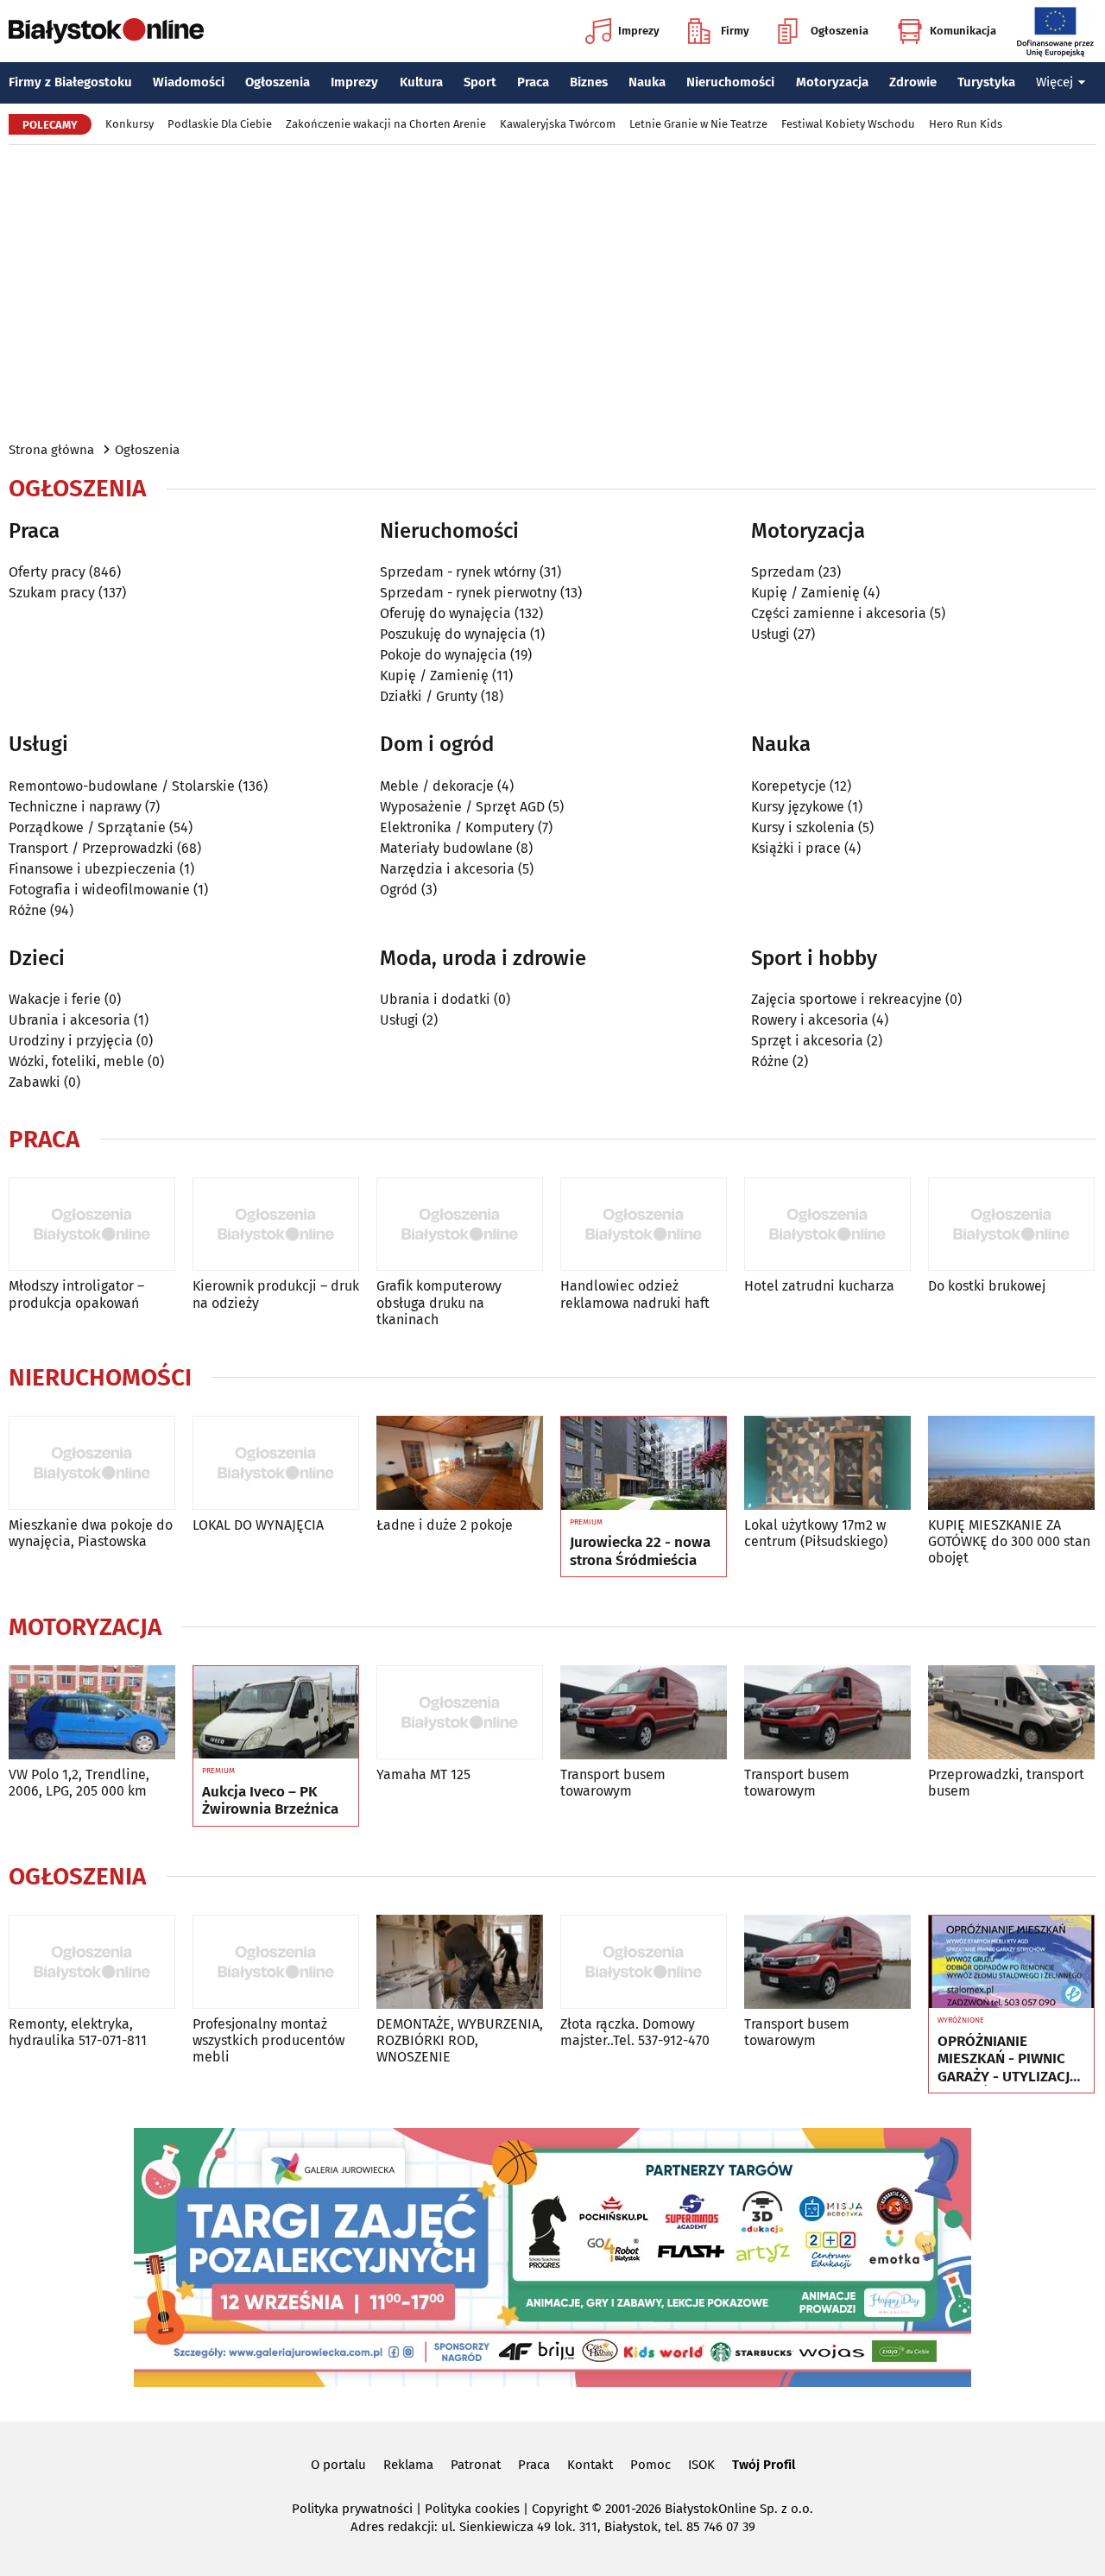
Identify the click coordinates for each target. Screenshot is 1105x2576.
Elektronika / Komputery (457, 827)
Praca (533, 82)
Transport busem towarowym (613, 1783)
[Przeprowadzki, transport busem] (1011, 1712)
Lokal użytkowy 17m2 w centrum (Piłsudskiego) (816, 1533)
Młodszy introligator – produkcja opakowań (76, 1294)
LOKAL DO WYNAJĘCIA (258, 1525)
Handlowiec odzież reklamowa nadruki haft (635, 1294)
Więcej (1054, 82)
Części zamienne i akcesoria (839, 613)
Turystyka (986, 82)
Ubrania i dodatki (435, 999)
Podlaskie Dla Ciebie (220, 124)
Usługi (770, 634)
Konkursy (129, 124)
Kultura (421, 82)
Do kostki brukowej (987, 1286)
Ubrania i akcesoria (69, 1020)
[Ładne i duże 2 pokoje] (460, 1463)
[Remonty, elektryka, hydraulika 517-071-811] (92, 1962)
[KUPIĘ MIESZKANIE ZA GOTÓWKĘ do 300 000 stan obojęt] (1011, 1463)
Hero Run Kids (966, 124)
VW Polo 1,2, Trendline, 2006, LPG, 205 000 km (79, 1783)
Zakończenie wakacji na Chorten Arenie (386, 124)
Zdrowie (913, 82)
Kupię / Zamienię (434, 676)
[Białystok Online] (106, 31)
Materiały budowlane (446, 848)
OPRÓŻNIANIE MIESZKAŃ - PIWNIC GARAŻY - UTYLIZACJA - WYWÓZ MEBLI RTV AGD (1008, 2059)
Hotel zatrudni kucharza (819, 1286)
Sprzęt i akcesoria (807, 1041)
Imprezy (639, 31)
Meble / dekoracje (437, 786)
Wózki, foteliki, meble (76, 1061)
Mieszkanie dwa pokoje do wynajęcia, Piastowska (91, 1533)
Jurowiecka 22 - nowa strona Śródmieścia (640, 1551)
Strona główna (51, 450)
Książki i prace (796, 848)
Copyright (560, 2509)
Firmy (735, 31)
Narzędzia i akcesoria (447, 869)
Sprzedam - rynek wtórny (458, 572)
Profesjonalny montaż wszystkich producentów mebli (268, 2040)
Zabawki (35, 1082)
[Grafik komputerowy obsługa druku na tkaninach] (460, 1225)
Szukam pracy (52, 593)
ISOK (701, 2465)
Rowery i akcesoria (810, 1020)
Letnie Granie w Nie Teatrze (698, 124)
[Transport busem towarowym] (644, 1712)
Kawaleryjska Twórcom (558, 124)
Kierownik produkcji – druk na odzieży (276, 1294)
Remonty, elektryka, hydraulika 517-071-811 (78, 2032)
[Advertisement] (552, 292)
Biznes (589, 82)
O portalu (338, 2465)
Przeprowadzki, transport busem (1006, 1783)
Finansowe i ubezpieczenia (92, 869)
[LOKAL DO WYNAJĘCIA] (276, 1463)
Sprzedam (783, 572)
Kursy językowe (798, 807)
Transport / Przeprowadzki (91, 848)
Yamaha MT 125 (423, 1774)
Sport (480, 82)
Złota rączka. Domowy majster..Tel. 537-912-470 (635, 2032)
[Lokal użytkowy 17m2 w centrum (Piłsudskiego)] (827, 1463)
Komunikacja (963, 31)
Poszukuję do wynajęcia (453, 634)
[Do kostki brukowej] (1011, 1225)
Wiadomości (189, 82)
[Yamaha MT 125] (460, 1712)
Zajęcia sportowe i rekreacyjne (846, 999)
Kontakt (590, 2465)
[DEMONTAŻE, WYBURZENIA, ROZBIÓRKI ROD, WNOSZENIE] (460, 1962)
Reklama (408, 2465)
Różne (28, 910)
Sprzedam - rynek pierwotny (468, 593)
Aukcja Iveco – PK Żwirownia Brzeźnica (270, 1801)
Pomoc (650, 2465)
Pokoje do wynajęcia (443, 655)
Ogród (399, 890)
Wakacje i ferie (55, 999)
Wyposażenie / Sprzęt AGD (462, 807)
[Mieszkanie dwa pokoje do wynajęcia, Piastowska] (92, 1463)
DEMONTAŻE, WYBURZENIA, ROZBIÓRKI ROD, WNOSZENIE (460, 2040)
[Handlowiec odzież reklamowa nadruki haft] (644, 1225)
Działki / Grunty (429, 696)
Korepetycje (789, 786)
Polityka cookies (472, 2509)
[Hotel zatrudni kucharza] (827, 1225)
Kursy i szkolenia (803, 827)
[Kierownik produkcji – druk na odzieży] (276, 1225)
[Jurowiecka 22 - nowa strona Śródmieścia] (644, 1463)
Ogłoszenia (840, 31)
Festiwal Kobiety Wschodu (848, 124)
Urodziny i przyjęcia (71, 1041)
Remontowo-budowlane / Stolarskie (122, 786)
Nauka (647, 82)
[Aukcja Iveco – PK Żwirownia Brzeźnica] (276, 1713)
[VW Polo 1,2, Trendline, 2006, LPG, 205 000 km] (92, 1712)
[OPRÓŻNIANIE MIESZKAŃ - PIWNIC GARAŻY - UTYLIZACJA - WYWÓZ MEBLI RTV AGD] (1011, 1962)
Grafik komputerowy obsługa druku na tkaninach (439, 1302)
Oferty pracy (47, 572)
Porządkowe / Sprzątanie (87, 827)
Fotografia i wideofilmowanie (99, 890)
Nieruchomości (730, 82)
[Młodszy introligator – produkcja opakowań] (92, 1225)
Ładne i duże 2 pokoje (445, 1525)
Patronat (476, 2465)
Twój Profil (764, 2465)
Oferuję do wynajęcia (445, 613)
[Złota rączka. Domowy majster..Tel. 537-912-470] (644, 1962)
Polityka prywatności (352, 2509)
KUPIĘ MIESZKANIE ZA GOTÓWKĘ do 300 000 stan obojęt (1009, 1541)
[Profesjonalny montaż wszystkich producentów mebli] (276, 1962)
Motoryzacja (832, 82)
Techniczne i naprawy (75, 807)
